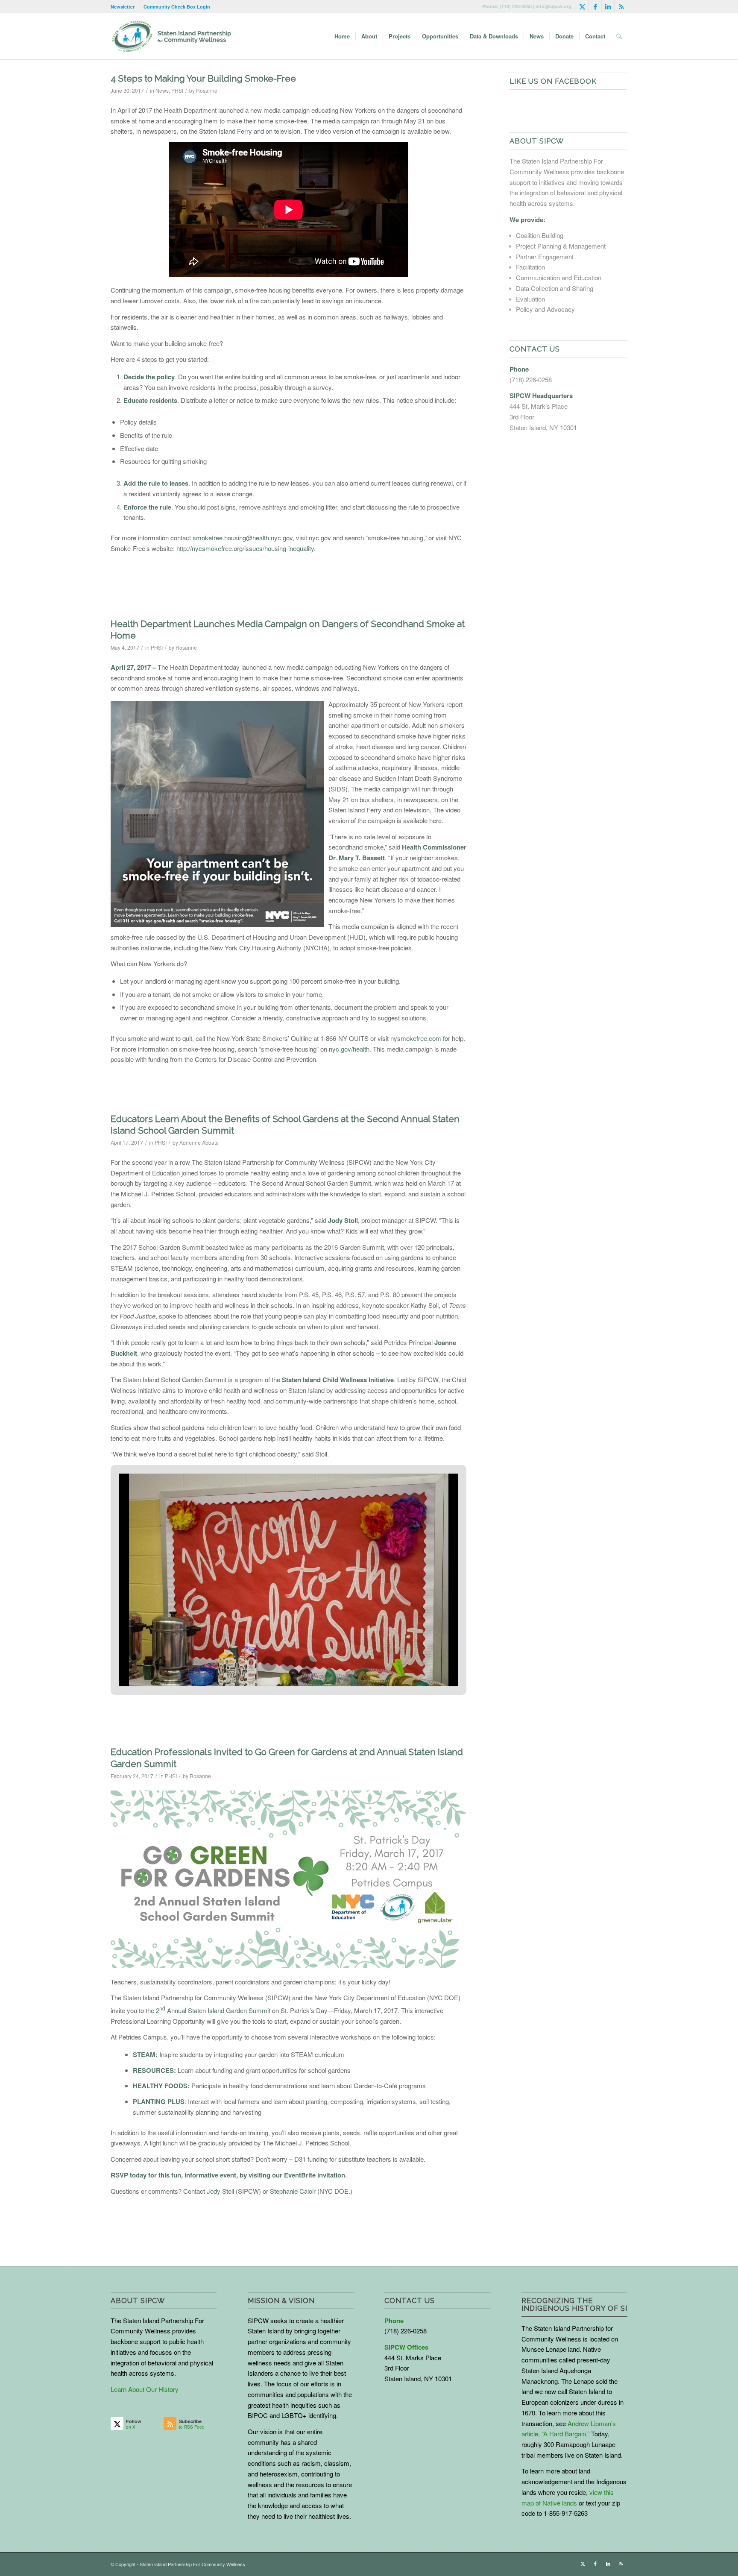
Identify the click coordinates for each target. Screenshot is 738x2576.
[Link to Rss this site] (621, 6)
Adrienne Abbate (199, 1142)
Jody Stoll (220, 2191)
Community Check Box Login (177, 7)
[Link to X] (582, 6)
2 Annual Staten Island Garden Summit (213, 2010)
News (162, 90)
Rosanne (207, 90)
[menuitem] (125, 7)
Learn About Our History (145, 2389)
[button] (269, 1663)
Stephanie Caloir (293, 2191)
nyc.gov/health (349, 1049)
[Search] (619, 36)
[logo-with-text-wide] (171, 36)
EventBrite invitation (315, 2175)
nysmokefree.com (416, 1038)
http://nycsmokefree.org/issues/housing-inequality (245, 548)
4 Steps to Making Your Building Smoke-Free (203, 78)
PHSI (177, 90)
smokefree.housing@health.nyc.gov (243, 538)
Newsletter (123, 7)
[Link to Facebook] (595, 6)
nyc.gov (320, 538)
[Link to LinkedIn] (608, 6)
